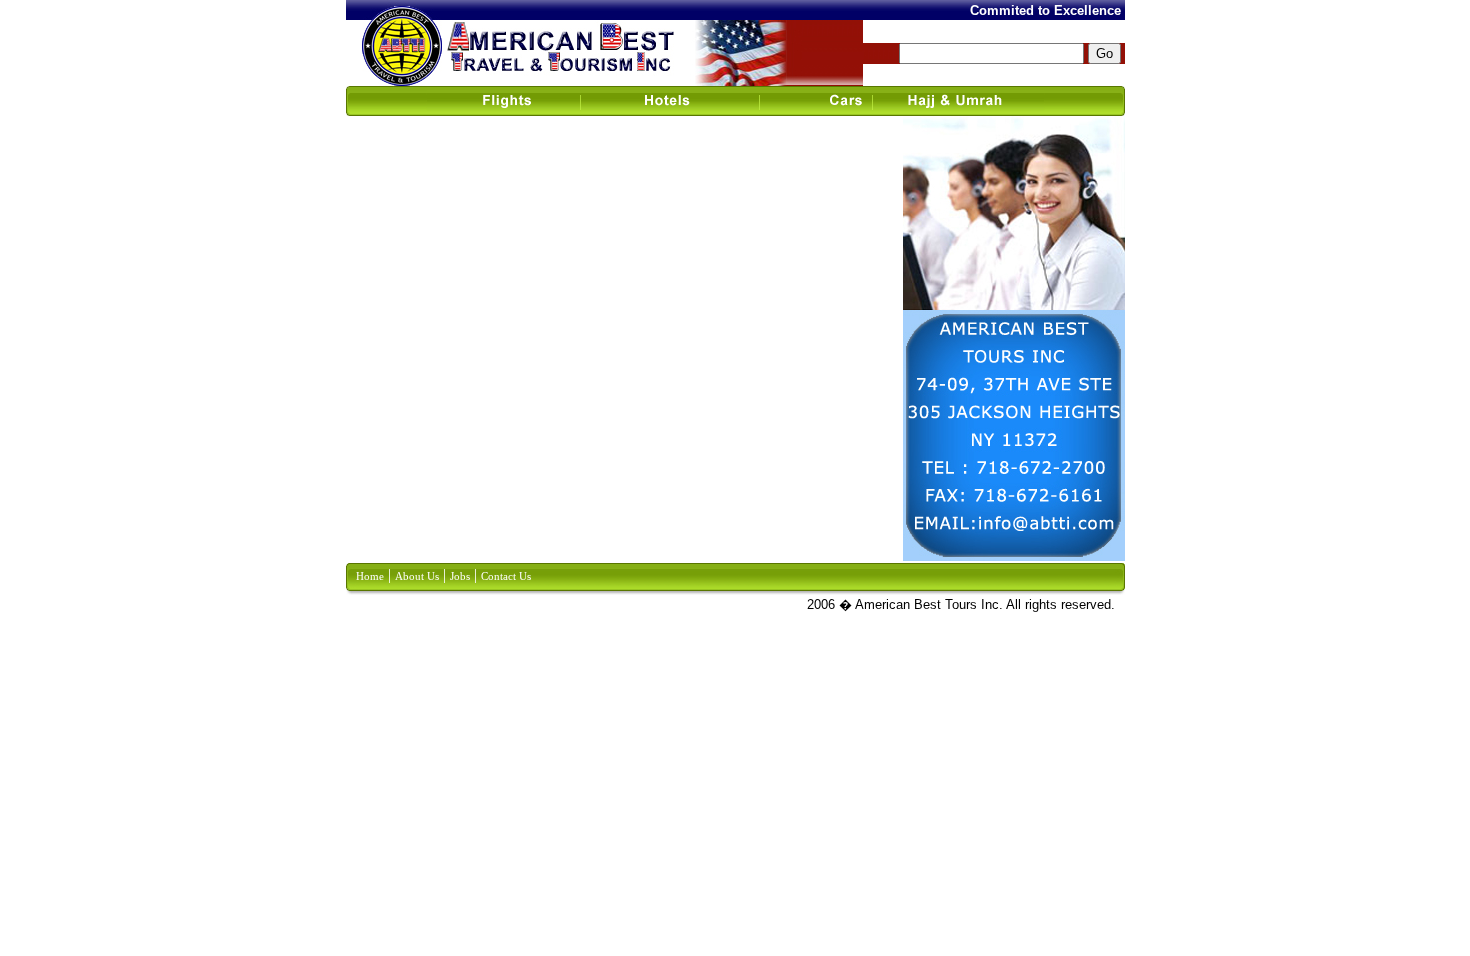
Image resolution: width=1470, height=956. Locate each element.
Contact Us (506, 576)
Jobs (460, 576)
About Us (417, 576)
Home (370, 576)
